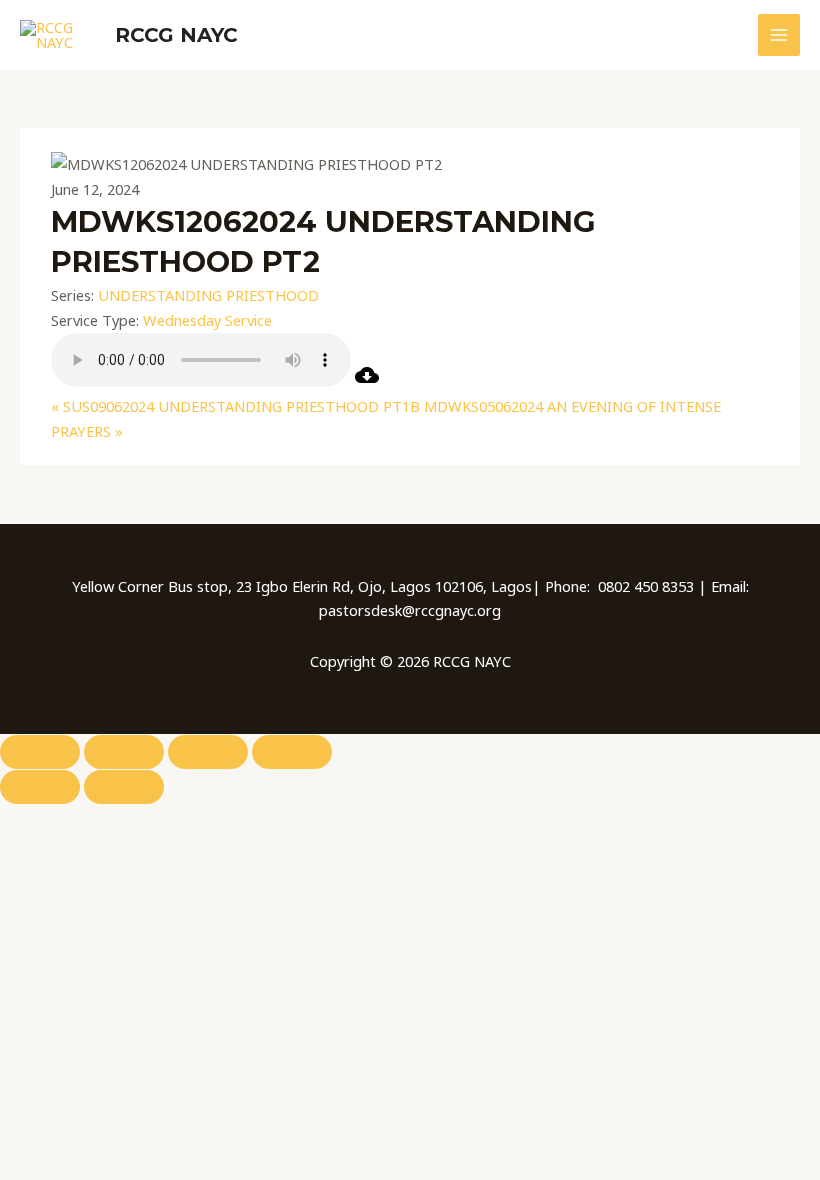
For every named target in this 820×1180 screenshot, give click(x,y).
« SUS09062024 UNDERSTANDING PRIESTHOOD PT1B (235, 406)
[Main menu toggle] (779, 35)
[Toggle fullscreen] (124, 752)
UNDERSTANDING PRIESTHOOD (208, 295)
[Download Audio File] (367, 381)
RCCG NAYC (176, 35)
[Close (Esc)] (292, 752)
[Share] (208, 752)
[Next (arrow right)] (124, 787)
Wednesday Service (207, 320)
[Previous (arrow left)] (40, 787)
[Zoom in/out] (40, 752)
